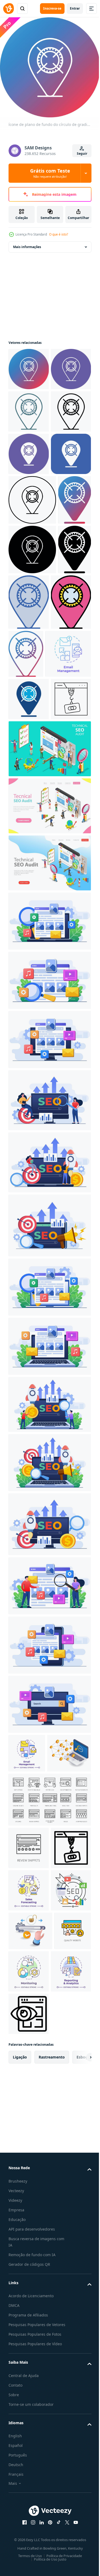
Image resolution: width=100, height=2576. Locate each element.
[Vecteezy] (9, 9)
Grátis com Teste (50, 173)
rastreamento (52, 2494)
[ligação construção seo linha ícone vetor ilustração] (29, 2200)
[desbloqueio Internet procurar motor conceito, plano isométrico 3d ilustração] (30, 2325)
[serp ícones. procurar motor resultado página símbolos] (49, 2109)
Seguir (82, 154)
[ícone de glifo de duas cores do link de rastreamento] (29, 927)
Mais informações (27, 243)
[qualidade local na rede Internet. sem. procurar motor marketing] (27, 2364)
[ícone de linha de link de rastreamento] (29, 492)
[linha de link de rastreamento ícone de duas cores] (29, 450)
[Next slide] (79, 2494)
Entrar (75, 8)
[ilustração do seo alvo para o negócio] (29, 2285)
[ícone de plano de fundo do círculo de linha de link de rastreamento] (29, 407)
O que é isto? (59, 234)
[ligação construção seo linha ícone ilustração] (29, 970)
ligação (20, 2494)
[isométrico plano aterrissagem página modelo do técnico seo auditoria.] (49, 1077)
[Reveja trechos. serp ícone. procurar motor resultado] (29, 2157)
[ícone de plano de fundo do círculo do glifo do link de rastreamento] (29, 535)
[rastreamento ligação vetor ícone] (29, 577)
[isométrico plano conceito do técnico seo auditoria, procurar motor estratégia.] (49, 1020)
